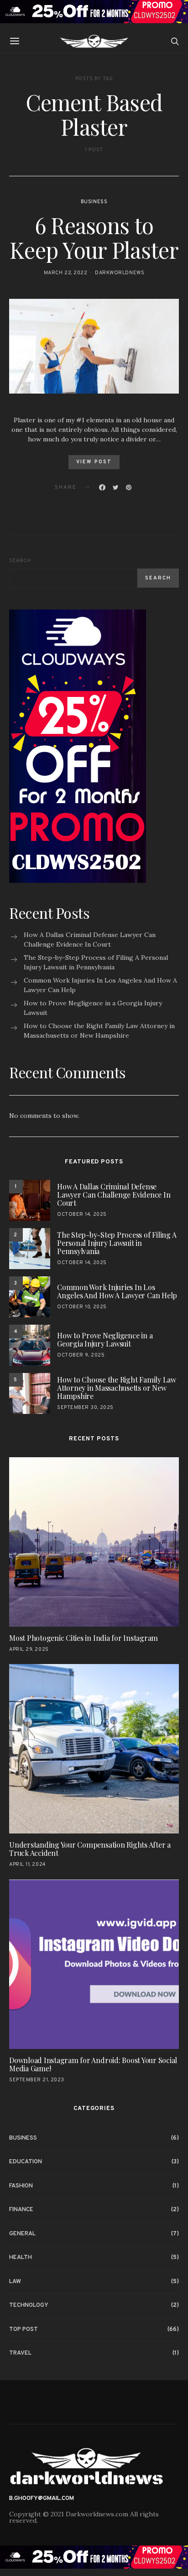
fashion (21, 2186)
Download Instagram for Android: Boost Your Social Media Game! (93, 2064)
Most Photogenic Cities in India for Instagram (84, 1638)
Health (21, 2258)
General (22, 2234)
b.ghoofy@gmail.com (42, 2499)
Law (15, 2282)
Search (20, 561)
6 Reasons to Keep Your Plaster (94, 237)
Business (94, 202)
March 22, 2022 (66, 273)
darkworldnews (120, 273)
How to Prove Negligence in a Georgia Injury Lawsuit (93, 1008)
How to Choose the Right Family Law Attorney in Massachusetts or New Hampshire (99, 1031)
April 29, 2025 (29, 1649)
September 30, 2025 (85, 1408)
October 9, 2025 (81, 1355)
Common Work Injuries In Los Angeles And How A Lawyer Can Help (100, 985)
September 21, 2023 (37, 2080)
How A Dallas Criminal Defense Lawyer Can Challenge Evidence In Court (90, 940)
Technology (29, 2305)
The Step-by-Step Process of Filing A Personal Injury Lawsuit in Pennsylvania (96, 962)
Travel (20, 2353)
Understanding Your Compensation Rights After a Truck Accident (90, 1849)
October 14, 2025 (82, 1214)
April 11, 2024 (28, 1864)
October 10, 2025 (82, 1307)
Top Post (23, 2330)
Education (26, 2162)
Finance (21, 2210)
